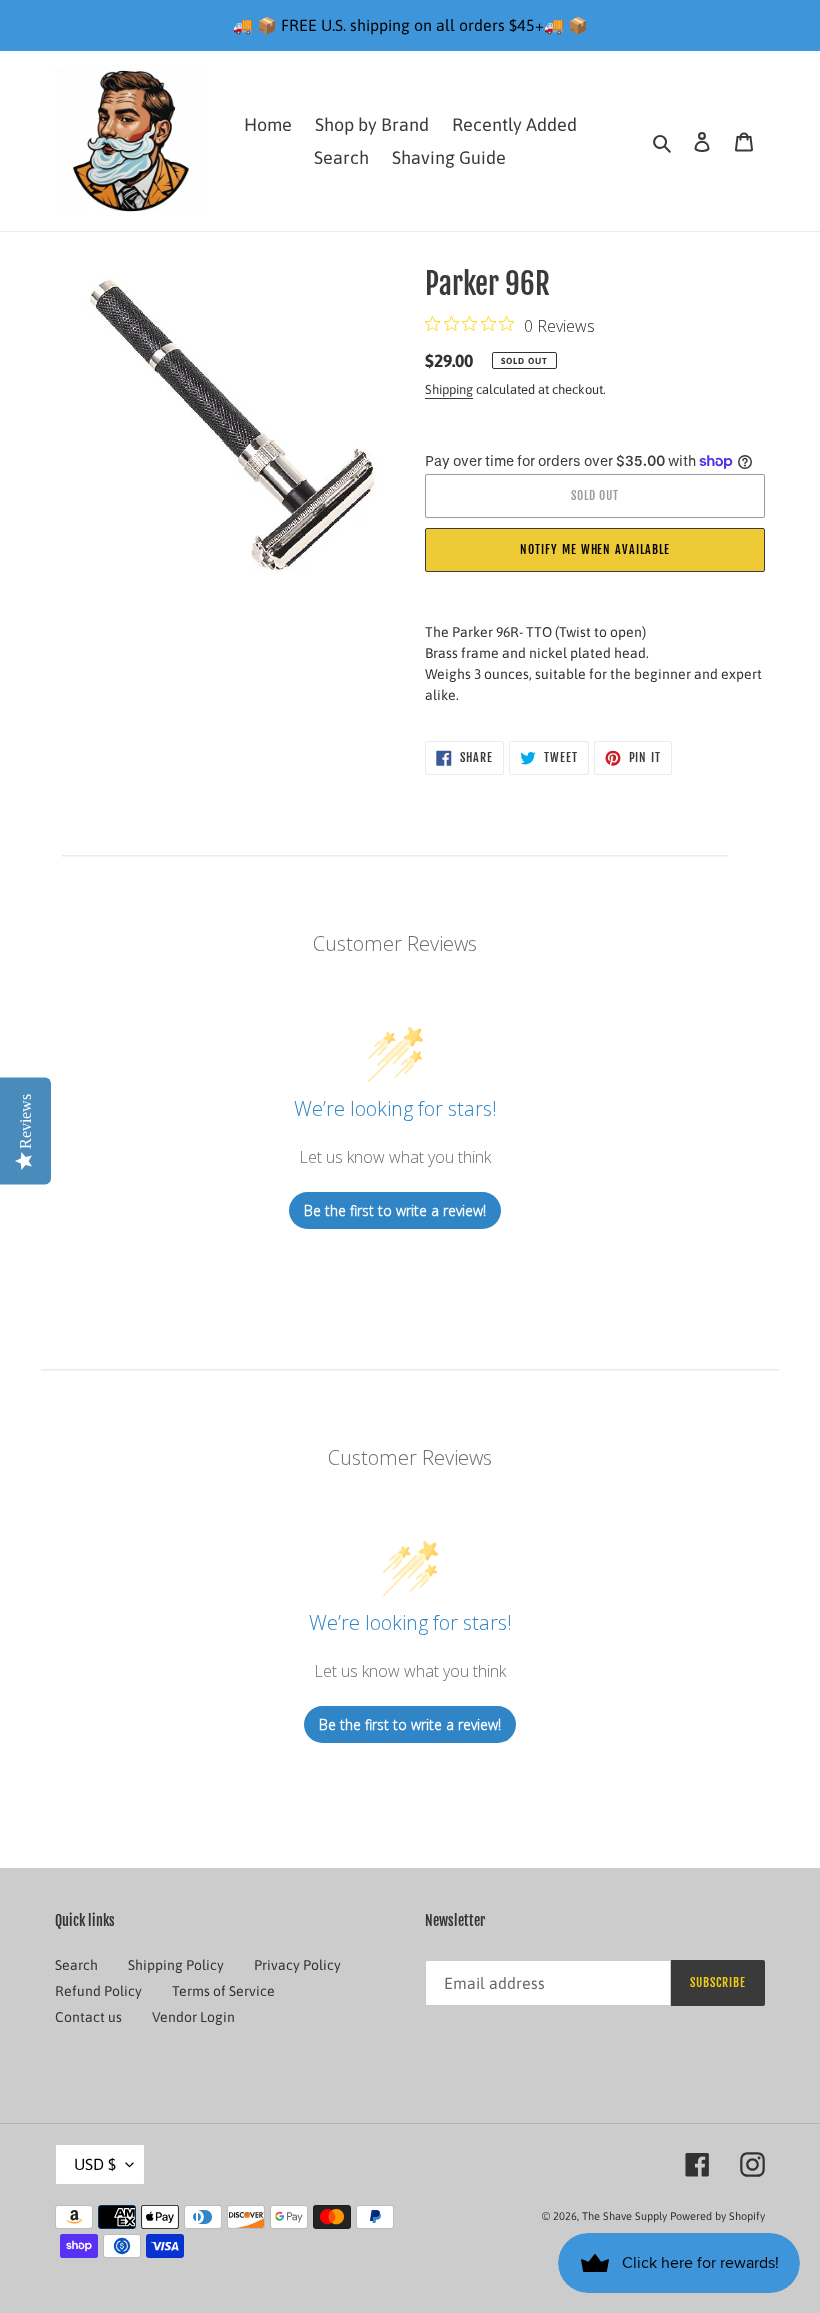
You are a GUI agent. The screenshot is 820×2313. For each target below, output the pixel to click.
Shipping (449, 389)
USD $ (95, 2164)
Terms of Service (223, 1991)
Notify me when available (595, 549)
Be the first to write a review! (395, 1210)
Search (76, 1965)
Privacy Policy (297, 1965)
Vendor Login (193, 2017)
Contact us (88, 2017)
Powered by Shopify (717, 2216)
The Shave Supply (624, 2216)
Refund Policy (98, 1991)
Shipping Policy (176, 1965)
